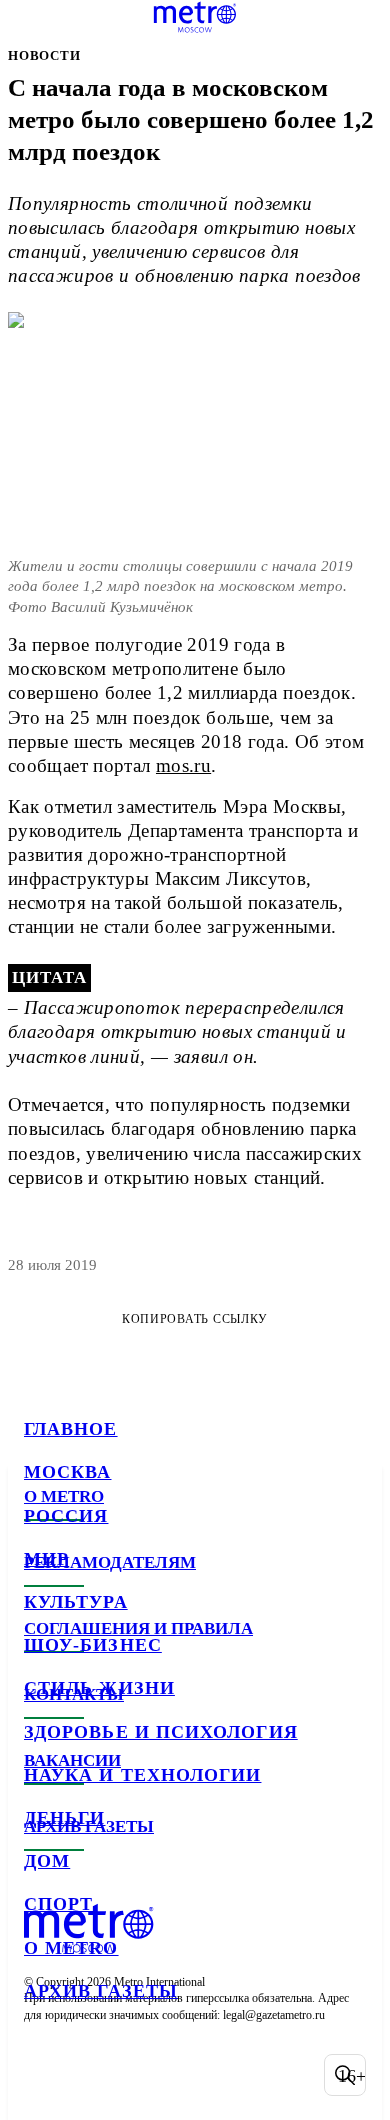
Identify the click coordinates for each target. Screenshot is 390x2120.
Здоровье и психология (161, 1732)
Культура (76, 1602)
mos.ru (183, 765)
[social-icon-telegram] (96, 2075)
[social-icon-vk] (44, 2075)
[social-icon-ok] (148, 2075)
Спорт (58, 1904)
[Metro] (195, 17)
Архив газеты (101, 1991)
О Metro (71, 1948)
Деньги (64, 1818)
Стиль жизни (99, 1688)
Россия (66, 1516)
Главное (71, 1429)
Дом (47, 1861)
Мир (46, 1559)
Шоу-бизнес (93, 1645)
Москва (67, 1472)
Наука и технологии (142, 1775)
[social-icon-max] (200, 2075)
